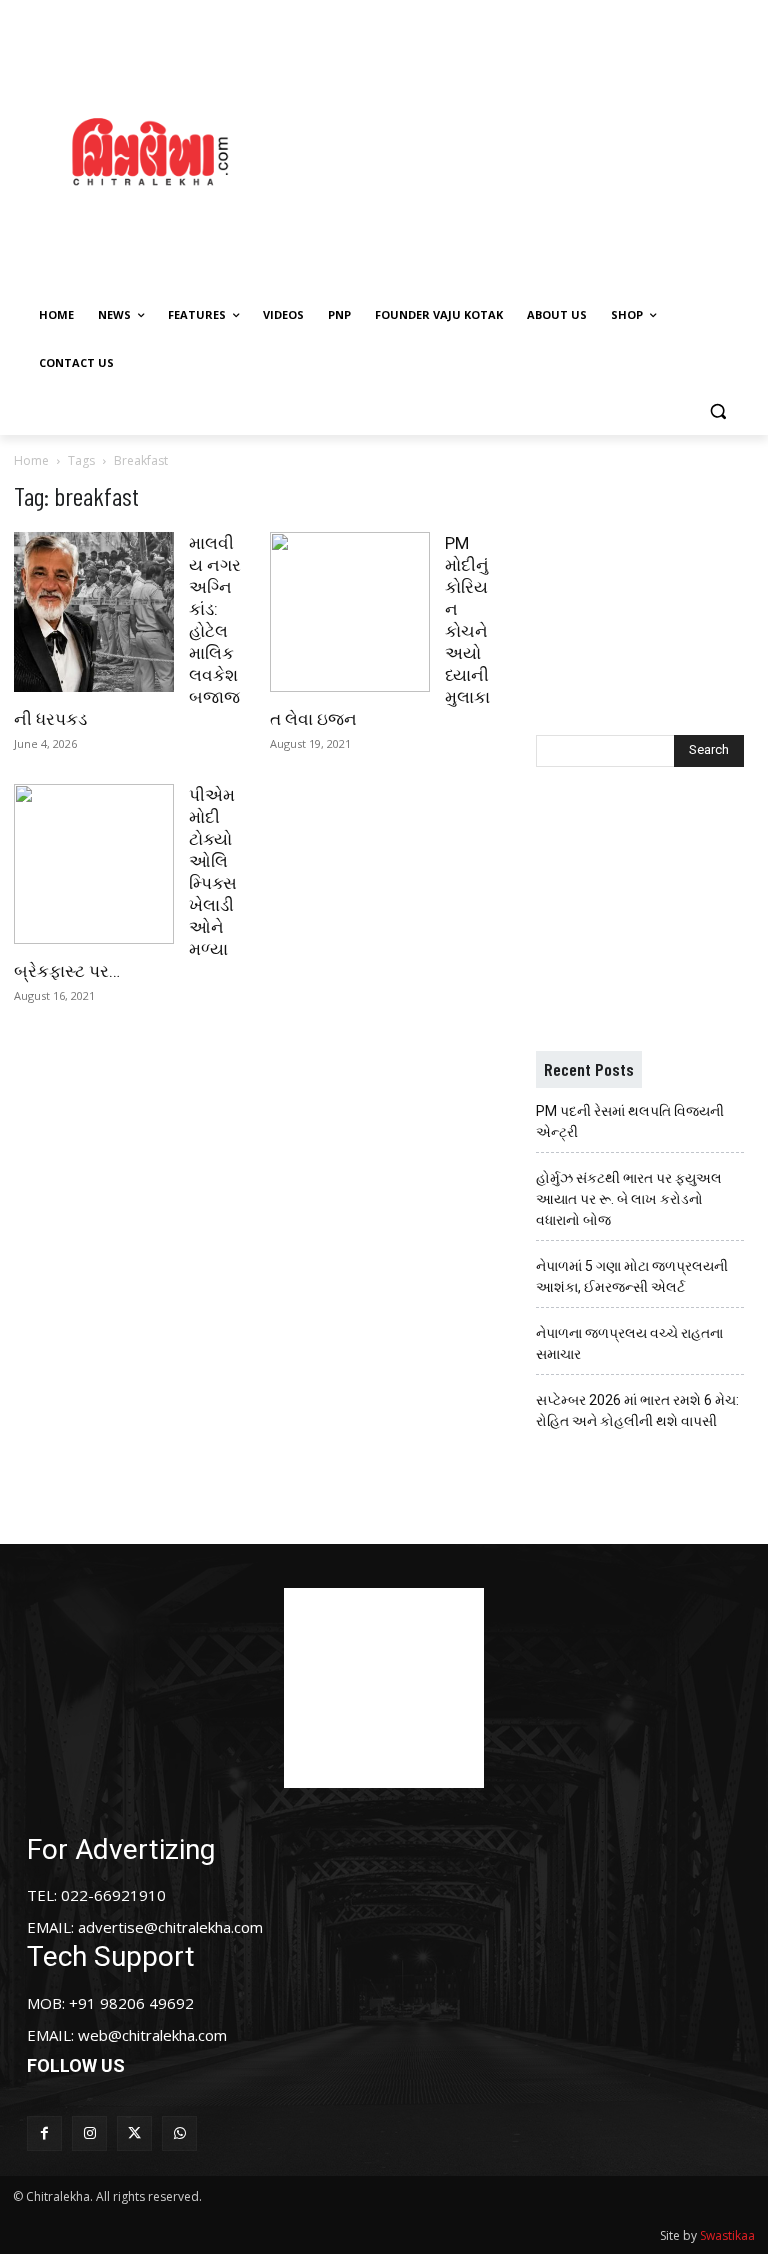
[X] (134, 2133)
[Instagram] (89, 2133)
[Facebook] (44, 2133)
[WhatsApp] (179, 2133)
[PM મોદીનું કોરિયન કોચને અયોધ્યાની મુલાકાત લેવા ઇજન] (350, 612)
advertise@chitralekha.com (170, 1927)
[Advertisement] (535, 149)
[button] (717, 411)
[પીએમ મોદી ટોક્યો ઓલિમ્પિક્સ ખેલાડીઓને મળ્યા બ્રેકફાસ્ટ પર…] (94, 864)
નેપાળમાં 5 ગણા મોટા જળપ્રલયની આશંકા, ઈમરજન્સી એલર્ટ (632, 1276)
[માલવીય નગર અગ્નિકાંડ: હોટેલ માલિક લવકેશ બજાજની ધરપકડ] (94, 612)
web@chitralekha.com (152, 2035)
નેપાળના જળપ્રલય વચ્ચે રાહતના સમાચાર (629, 1343)
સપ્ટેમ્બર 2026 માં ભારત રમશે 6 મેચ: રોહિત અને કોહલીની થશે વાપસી (637, 1410)
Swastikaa (727, 2235)
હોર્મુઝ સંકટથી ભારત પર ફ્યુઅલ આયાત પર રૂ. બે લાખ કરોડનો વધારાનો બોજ (629, 1199)
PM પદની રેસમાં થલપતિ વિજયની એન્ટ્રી (630, 1121)
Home (31, 460)
